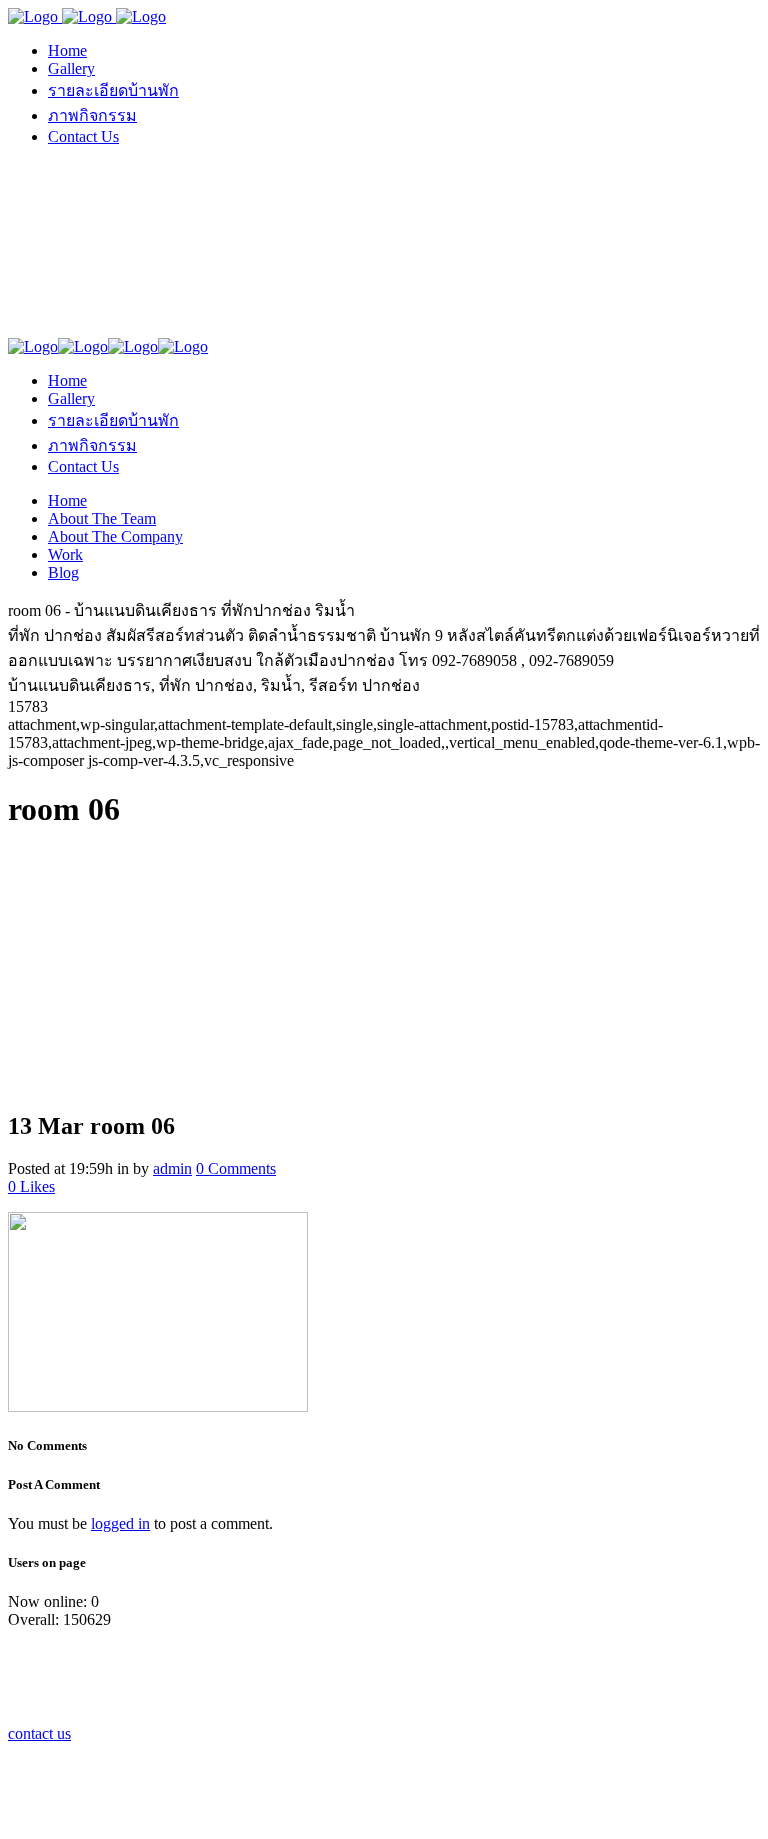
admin (172, 1168)
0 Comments (236, 1168)
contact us (39, 1733)
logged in (120, 1523)
